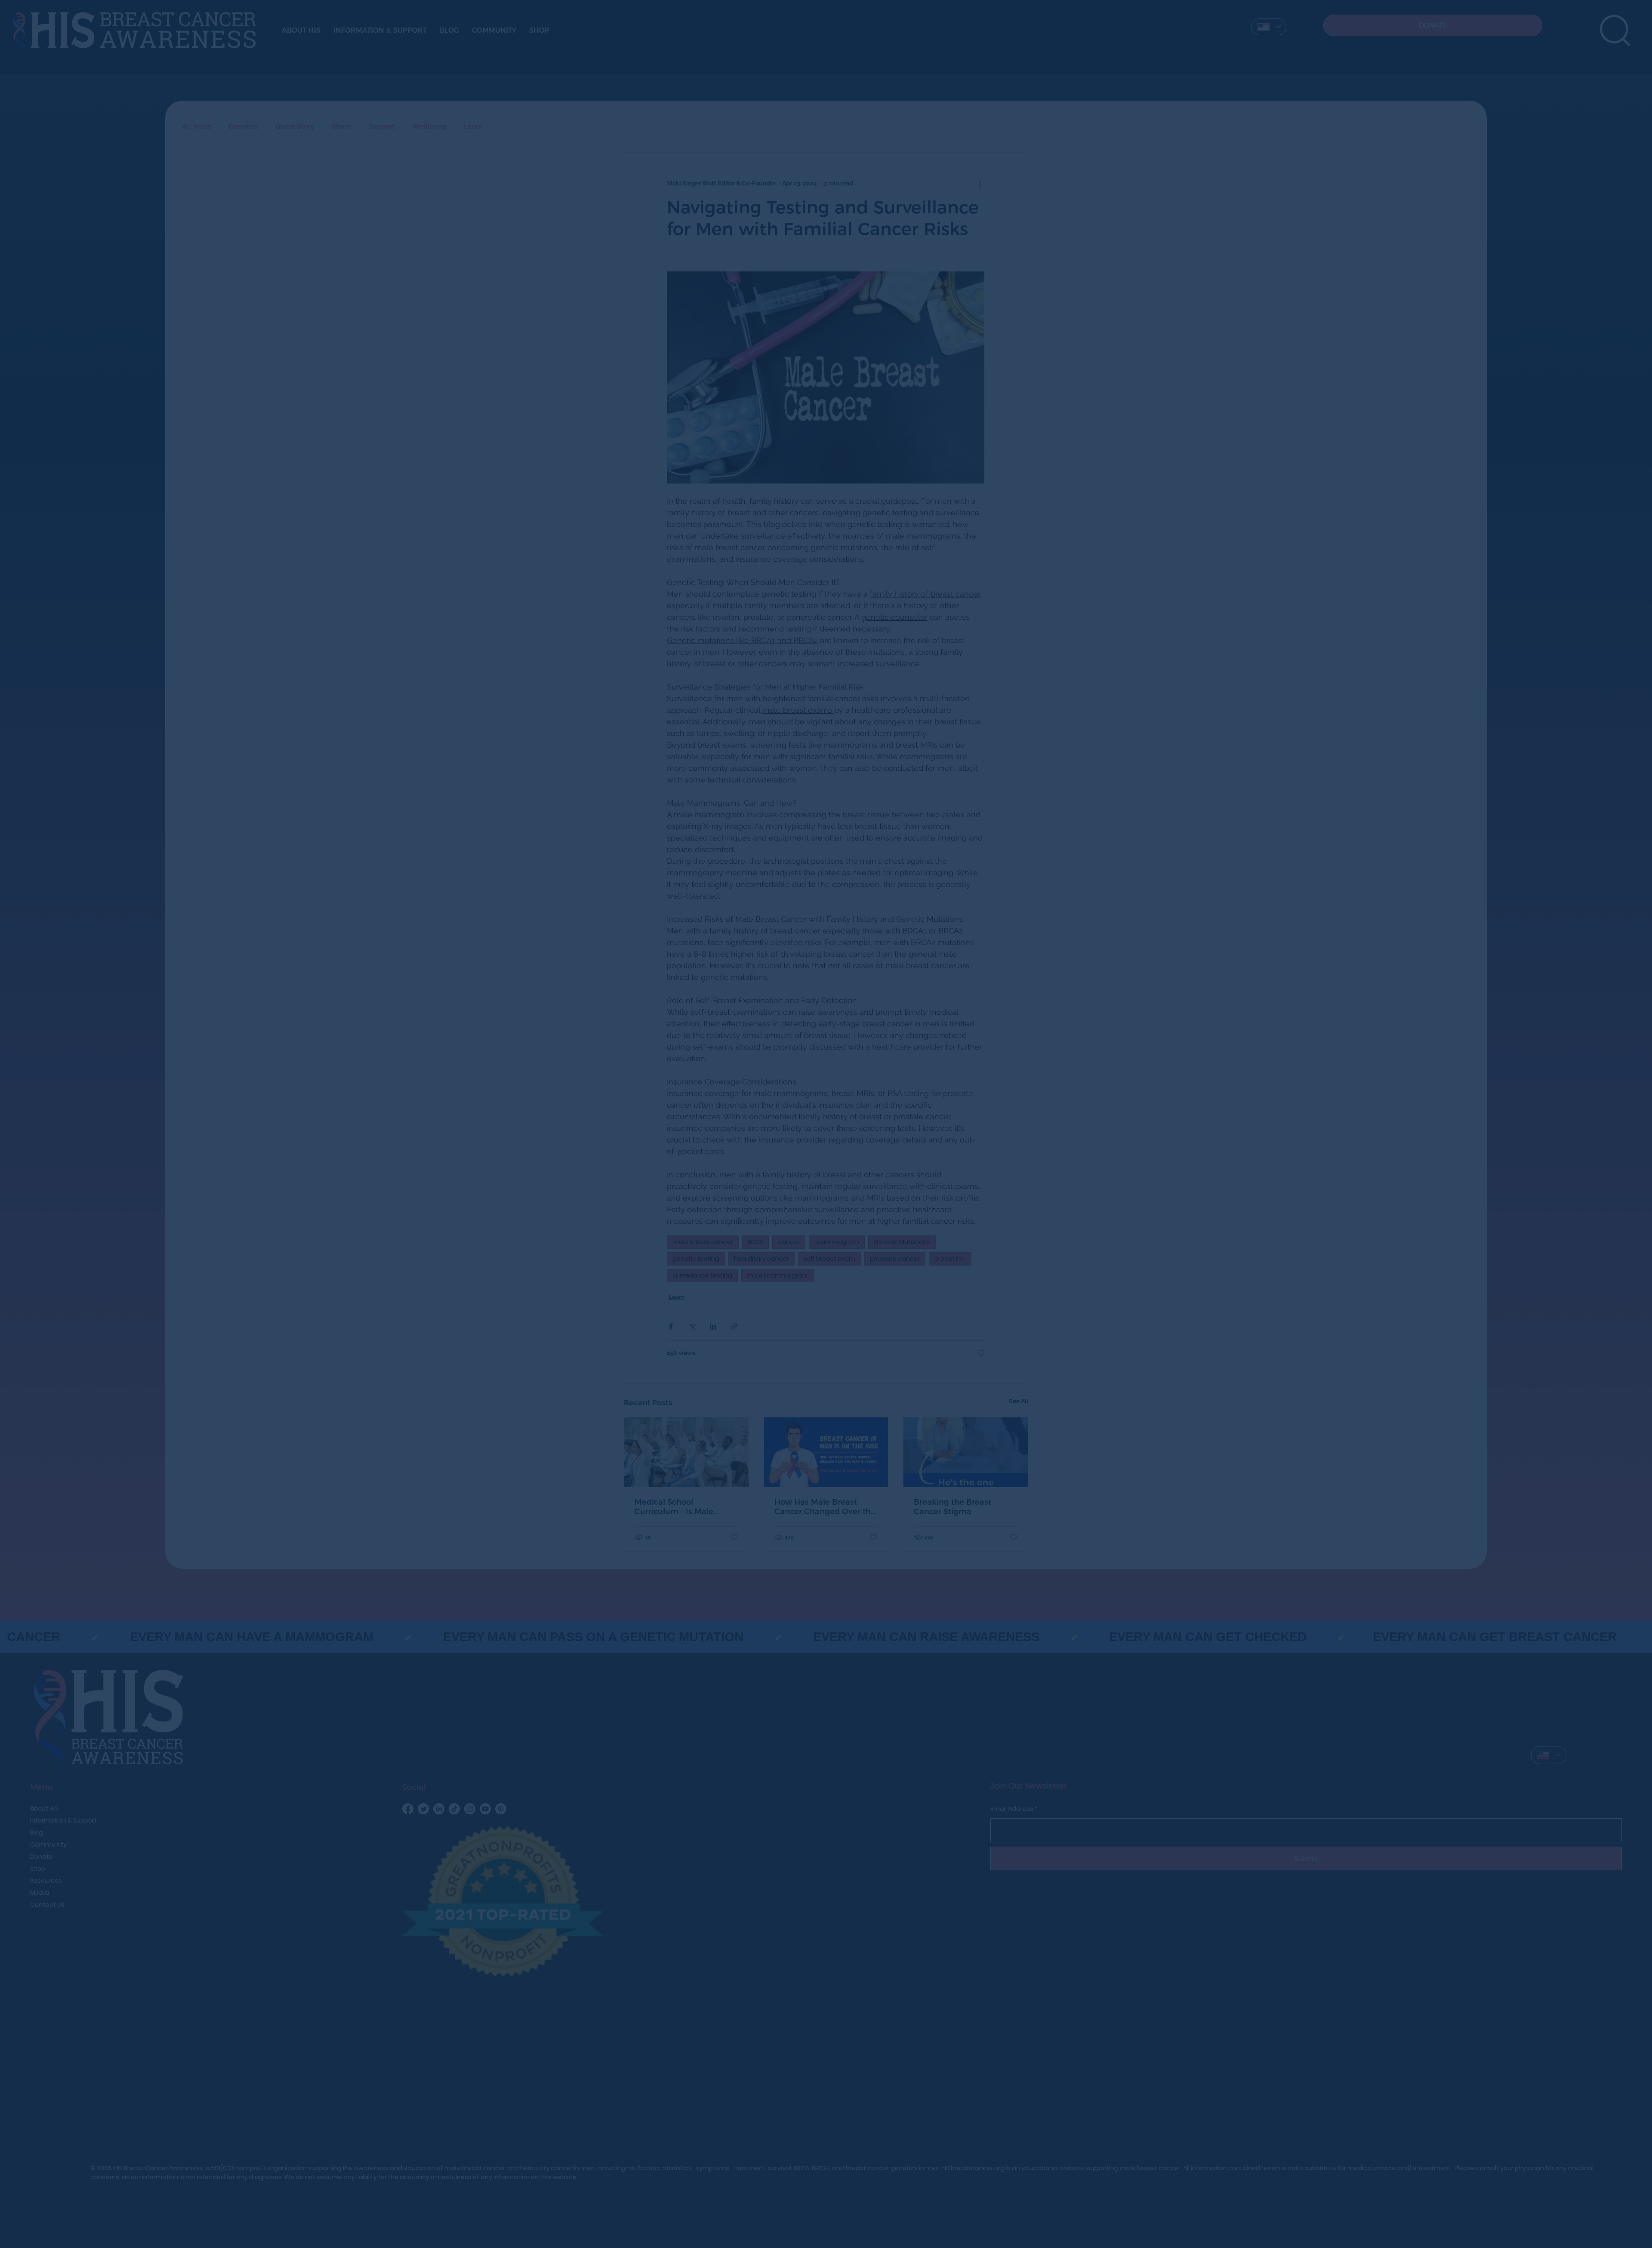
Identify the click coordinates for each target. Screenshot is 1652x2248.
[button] (1023, 1026)
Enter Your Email (864, 1136)
